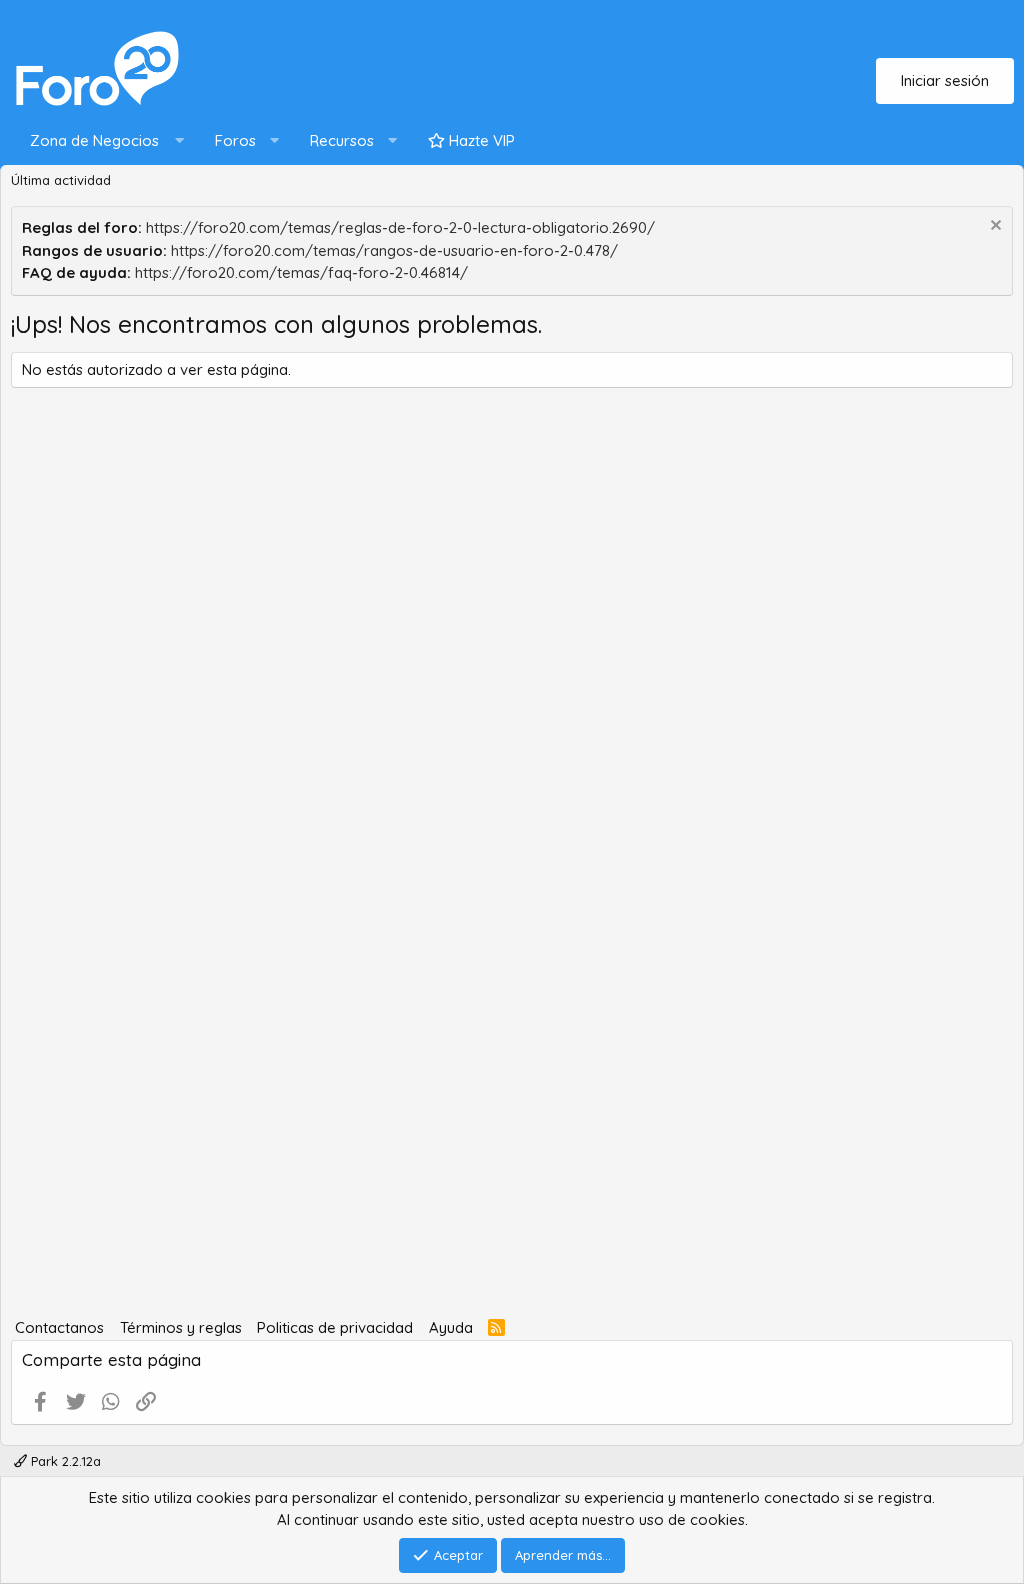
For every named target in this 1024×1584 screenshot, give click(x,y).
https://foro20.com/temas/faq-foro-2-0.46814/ (301, 272)
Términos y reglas (181, 1327)
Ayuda (451, 1327)
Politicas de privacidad (335, 1327)
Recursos (342, 140)
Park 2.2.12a (64, 1461)
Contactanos (59, 1327)
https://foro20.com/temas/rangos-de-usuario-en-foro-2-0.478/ (394, 250)
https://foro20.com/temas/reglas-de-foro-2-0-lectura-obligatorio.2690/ (400, 227)
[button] (102, 141)
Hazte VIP (480, 140)
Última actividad (61, 180)
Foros (235, 140)
